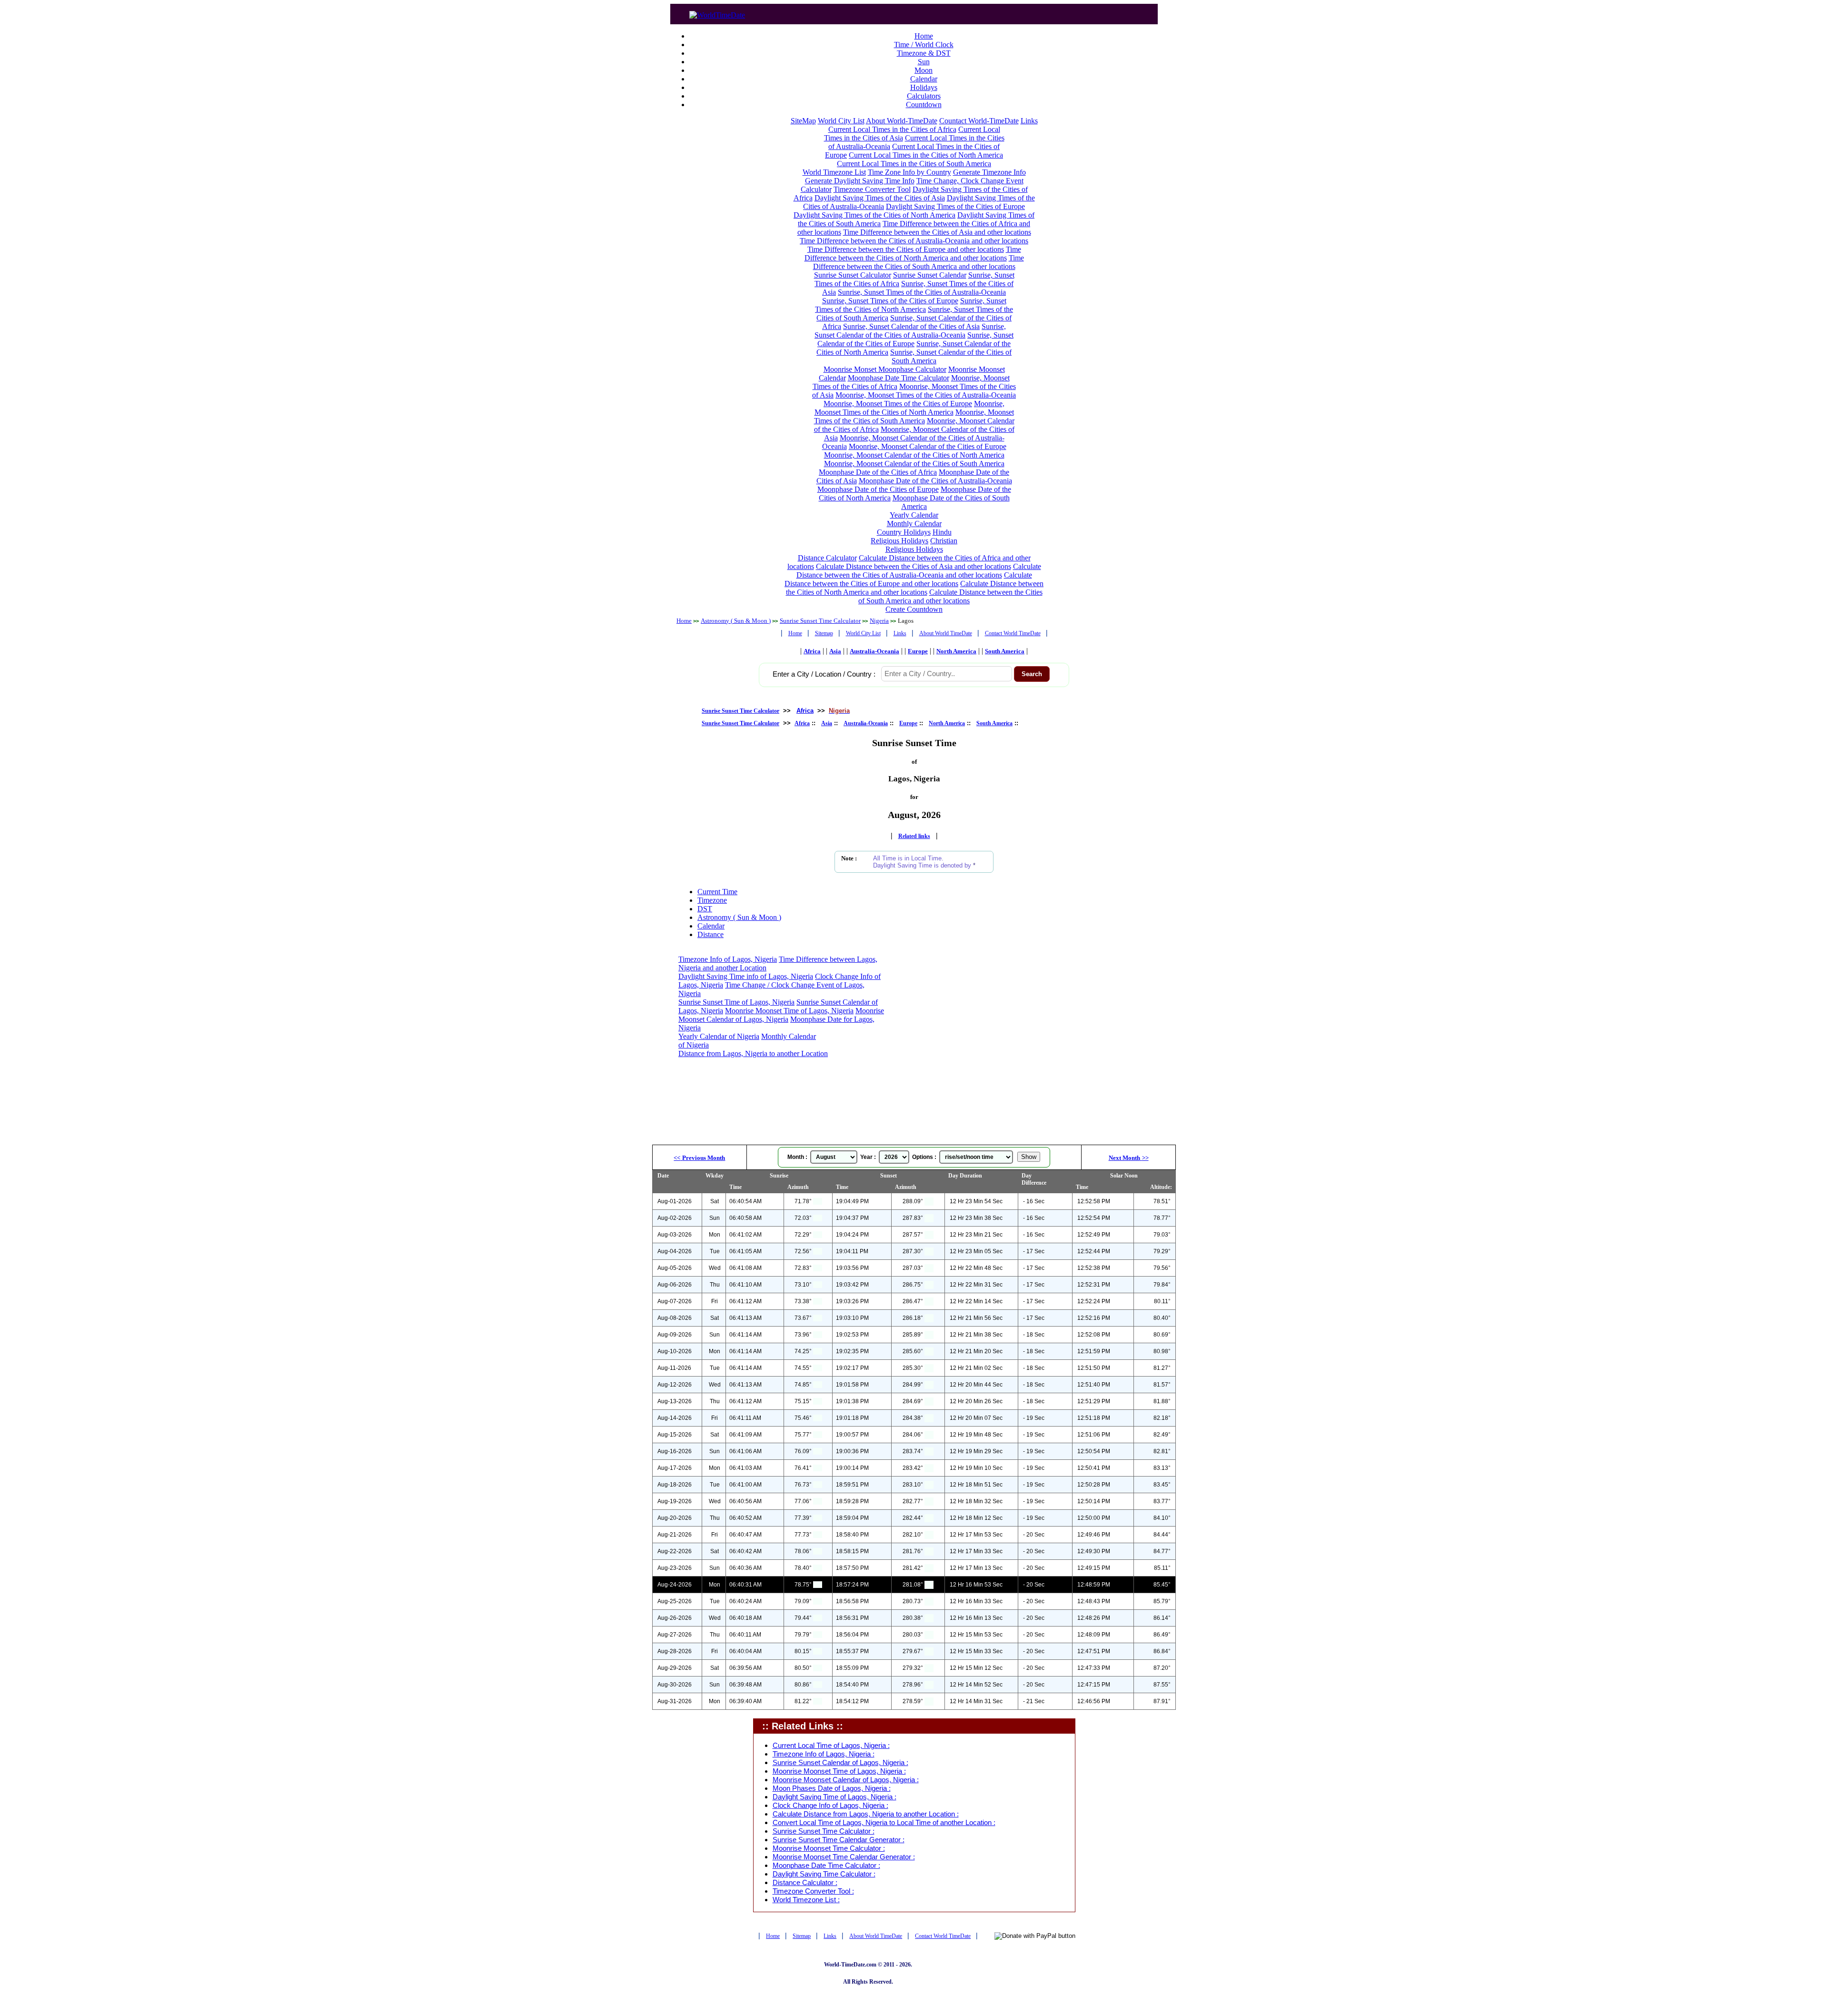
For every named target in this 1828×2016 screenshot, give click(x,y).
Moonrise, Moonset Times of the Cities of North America (910, 408)
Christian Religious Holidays (922, 545)
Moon (924, 70)
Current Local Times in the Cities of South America (914, 164)
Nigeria (879, 621)
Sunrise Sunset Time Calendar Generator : (839, 1840)
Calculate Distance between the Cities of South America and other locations (950, 596)
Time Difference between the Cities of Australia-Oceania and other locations (914, 241)
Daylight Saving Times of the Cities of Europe (955, 206)
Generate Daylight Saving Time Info (860, 181)
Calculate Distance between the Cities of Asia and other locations (914, 566)
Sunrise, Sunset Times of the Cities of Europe (890, 301)
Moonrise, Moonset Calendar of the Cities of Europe (928, 446)
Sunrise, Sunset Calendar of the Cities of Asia (911, 326)
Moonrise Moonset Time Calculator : (829, 1848)
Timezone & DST (924, 53)
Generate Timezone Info (989, 172)
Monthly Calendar (914, 524)
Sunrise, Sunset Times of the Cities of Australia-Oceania (922, 292)
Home (924, 36)
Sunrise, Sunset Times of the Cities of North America (911, 305)
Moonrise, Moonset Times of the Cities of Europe (898, 404)
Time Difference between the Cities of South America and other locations (919, 262)
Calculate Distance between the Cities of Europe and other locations (908, 579)
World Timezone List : (806, 1900)
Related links (914, 836)
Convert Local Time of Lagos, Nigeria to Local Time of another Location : (884, 1823)
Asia (835, 651)
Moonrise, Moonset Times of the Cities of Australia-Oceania (926, 395)
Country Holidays (904, 532)
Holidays (924, 87)
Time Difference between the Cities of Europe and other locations (906, 249)
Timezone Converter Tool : (813, 1891)
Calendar (924, 79)
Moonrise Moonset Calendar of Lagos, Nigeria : (846, 1780)
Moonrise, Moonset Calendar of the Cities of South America (914, 464)
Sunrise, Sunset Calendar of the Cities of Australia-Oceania (910, 331)
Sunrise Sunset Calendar (930, 275)
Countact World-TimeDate (979, 121)
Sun (924, 62)
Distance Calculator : (805, 1883)
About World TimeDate (946, 633)
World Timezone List (834, 172)
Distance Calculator (827, 558)
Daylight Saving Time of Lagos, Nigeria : (835, 1797)
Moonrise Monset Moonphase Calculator (885, 369)
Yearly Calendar (914, 515)
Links (1029, 121)
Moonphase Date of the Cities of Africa (878, 472)
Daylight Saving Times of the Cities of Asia (880, 198)
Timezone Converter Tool (872, 189)
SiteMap (803, 121)
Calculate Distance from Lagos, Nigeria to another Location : (866, 1814)
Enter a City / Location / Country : (824, 674)
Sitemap (824, 633)
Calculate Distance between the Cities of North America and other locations (915, 588)
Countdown (924, 105)
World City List (841, 121)
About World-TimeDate (902, 121)
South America (1005, 651)
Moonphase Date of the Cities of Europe (878, 489)
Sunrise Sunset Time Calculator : (824, 1831)
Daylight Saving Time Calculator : (824, 1874)
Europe (918, 651)
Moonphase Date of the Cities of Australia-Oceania (935, 481)
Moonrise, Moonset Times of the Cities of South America (914, 416)
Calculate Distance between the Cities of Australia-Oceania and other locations (919, 571)
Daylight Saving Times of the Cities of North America (874, 215)
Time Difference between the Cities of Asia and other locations (937, 232)
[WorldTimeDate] (717, 13)
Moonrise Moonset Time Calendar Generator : (844, 1857)
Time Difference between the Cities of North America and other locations (913, 254)
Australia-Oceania (874, 651)
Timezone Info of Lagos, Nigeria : (824, 1754)
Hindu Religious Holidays (911, 536)
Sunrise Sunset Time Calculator (820, 621)
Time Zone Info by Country (909, 172)
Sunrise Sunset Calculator (853, 275)
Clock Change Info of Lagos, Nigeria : (830, 1806)
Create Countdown (914, 609)
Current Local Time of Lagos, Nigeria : (831, 1746)
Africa (812, 651)
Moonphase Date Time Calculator (899, 378)
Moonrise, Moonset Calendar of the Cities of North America (914, 455)
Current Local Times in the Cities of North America (926, 155)
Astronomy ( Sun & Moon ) (736, 621)
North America (956, 651)
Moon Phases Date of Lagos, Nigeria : (832, 1788)
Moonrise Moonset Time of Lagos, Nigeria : (839, 1771)
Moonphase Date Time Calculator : (826, 1866)
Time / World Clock (924, 45)
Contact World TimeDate (1013, 633)
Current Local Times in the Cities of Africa (892, 129)
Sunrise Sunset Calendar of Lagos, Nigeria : (840, 1763)
